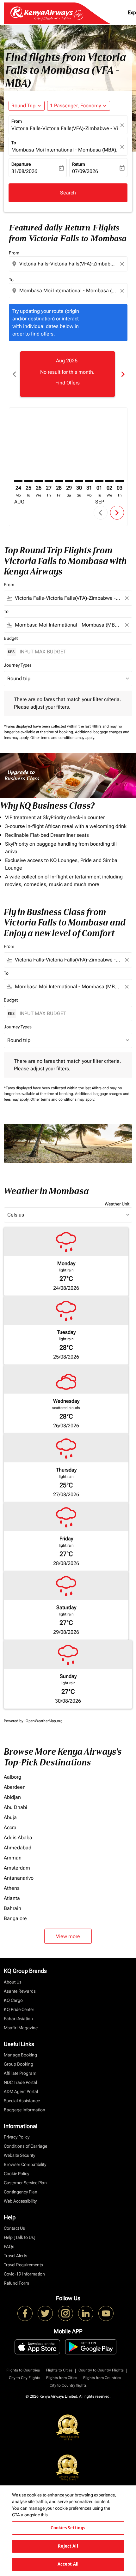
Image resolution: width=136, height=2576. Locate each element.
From (17, 121)
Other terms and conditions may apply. (63, 738)
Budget (11, 638)
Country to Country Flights (101, 2370)
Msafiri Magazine (21, 2028)
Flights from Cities (62, 2378)
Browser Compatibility (25, 2164)
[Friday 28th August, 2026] (59, 481)
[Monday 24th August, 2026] (18, 481)
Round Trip (23, 106)
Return (79, 164)
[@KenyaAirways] (45, 2313)
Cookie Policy (16, 2174)
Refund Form (16, 2283)
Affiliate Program (20, 2073)
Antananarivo (19, 1878)
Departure (21, 164)
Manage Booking (20, 2055)
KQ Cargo (13, 2000)
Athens (12, 1888)
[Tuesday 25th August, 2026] (28, 481)
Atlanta (12, 1898)
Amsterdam (17, 1868)
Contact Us (14, 2228)
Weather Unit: (118, 1204)
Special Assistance (22, 2101)
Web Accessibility (20, 2201)
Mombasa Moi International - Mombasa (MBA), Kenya (65, 150)
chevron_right (122, 374)
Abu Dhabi (15, 1807)
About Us (13, 1982)
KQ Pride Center (19, 2009)
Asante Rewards (20, 1991)
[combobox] (69, 264)
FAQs (9, 2246)
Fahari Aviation (18, 2019)
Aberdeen (15, 1787)
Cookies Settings (68, 2528)
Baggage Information (25, 2110)
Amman (13, 1858)
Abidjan (12, 1797)
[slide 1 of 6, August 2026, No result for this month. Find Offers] (68, 374)
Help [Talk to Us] (20, 2237)
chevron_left (14, 374)
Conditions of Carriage (25, 2146)
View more (68, 1936)
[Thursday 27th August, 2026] (49, 481)
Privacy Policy (17, 2137)
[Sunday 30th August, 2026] (79, 481)
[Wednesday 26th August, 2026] (39, 481)
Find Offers (68, 383)
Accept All (68, 2564)
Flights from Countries (102, 2378)
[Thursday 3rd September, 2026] (120, 481)
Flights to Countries (23, 2370)
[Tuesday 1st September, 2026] (99, 481)
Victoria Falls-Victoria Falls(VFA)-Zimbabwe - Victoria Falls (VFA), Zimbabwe (65, 128)
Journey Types (18, 665)
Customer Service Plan (25, 2183)
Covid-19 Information (24, 2274)
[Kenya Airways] (25, 2313)
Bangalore (15, 1918)
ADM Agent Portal (21, 2091)
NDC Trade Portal (20, 2082)
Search (68, 193)
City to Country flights (68, 2385)
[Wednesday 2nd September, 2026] (109, 481)
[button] (79, 106)
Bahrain (12, 1908)
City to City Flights (25, 2378)
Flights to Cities (59, 2370)
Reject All (68, 2546)
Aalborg (12, 1777)
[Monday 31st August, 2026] (89, 481)
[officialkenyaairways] (65, 2313)
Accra (10, 1827)
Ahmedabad (18, 1848)
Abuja (10, 1817)
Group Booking (19, 2064)
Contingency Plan (21, 2192)
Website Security (19, 2155)
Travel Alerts (15, 2256)
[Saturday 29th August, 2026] (69, 481)
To (14, 143)
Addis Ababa (18, 1838)
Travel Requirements (23, 2265)
